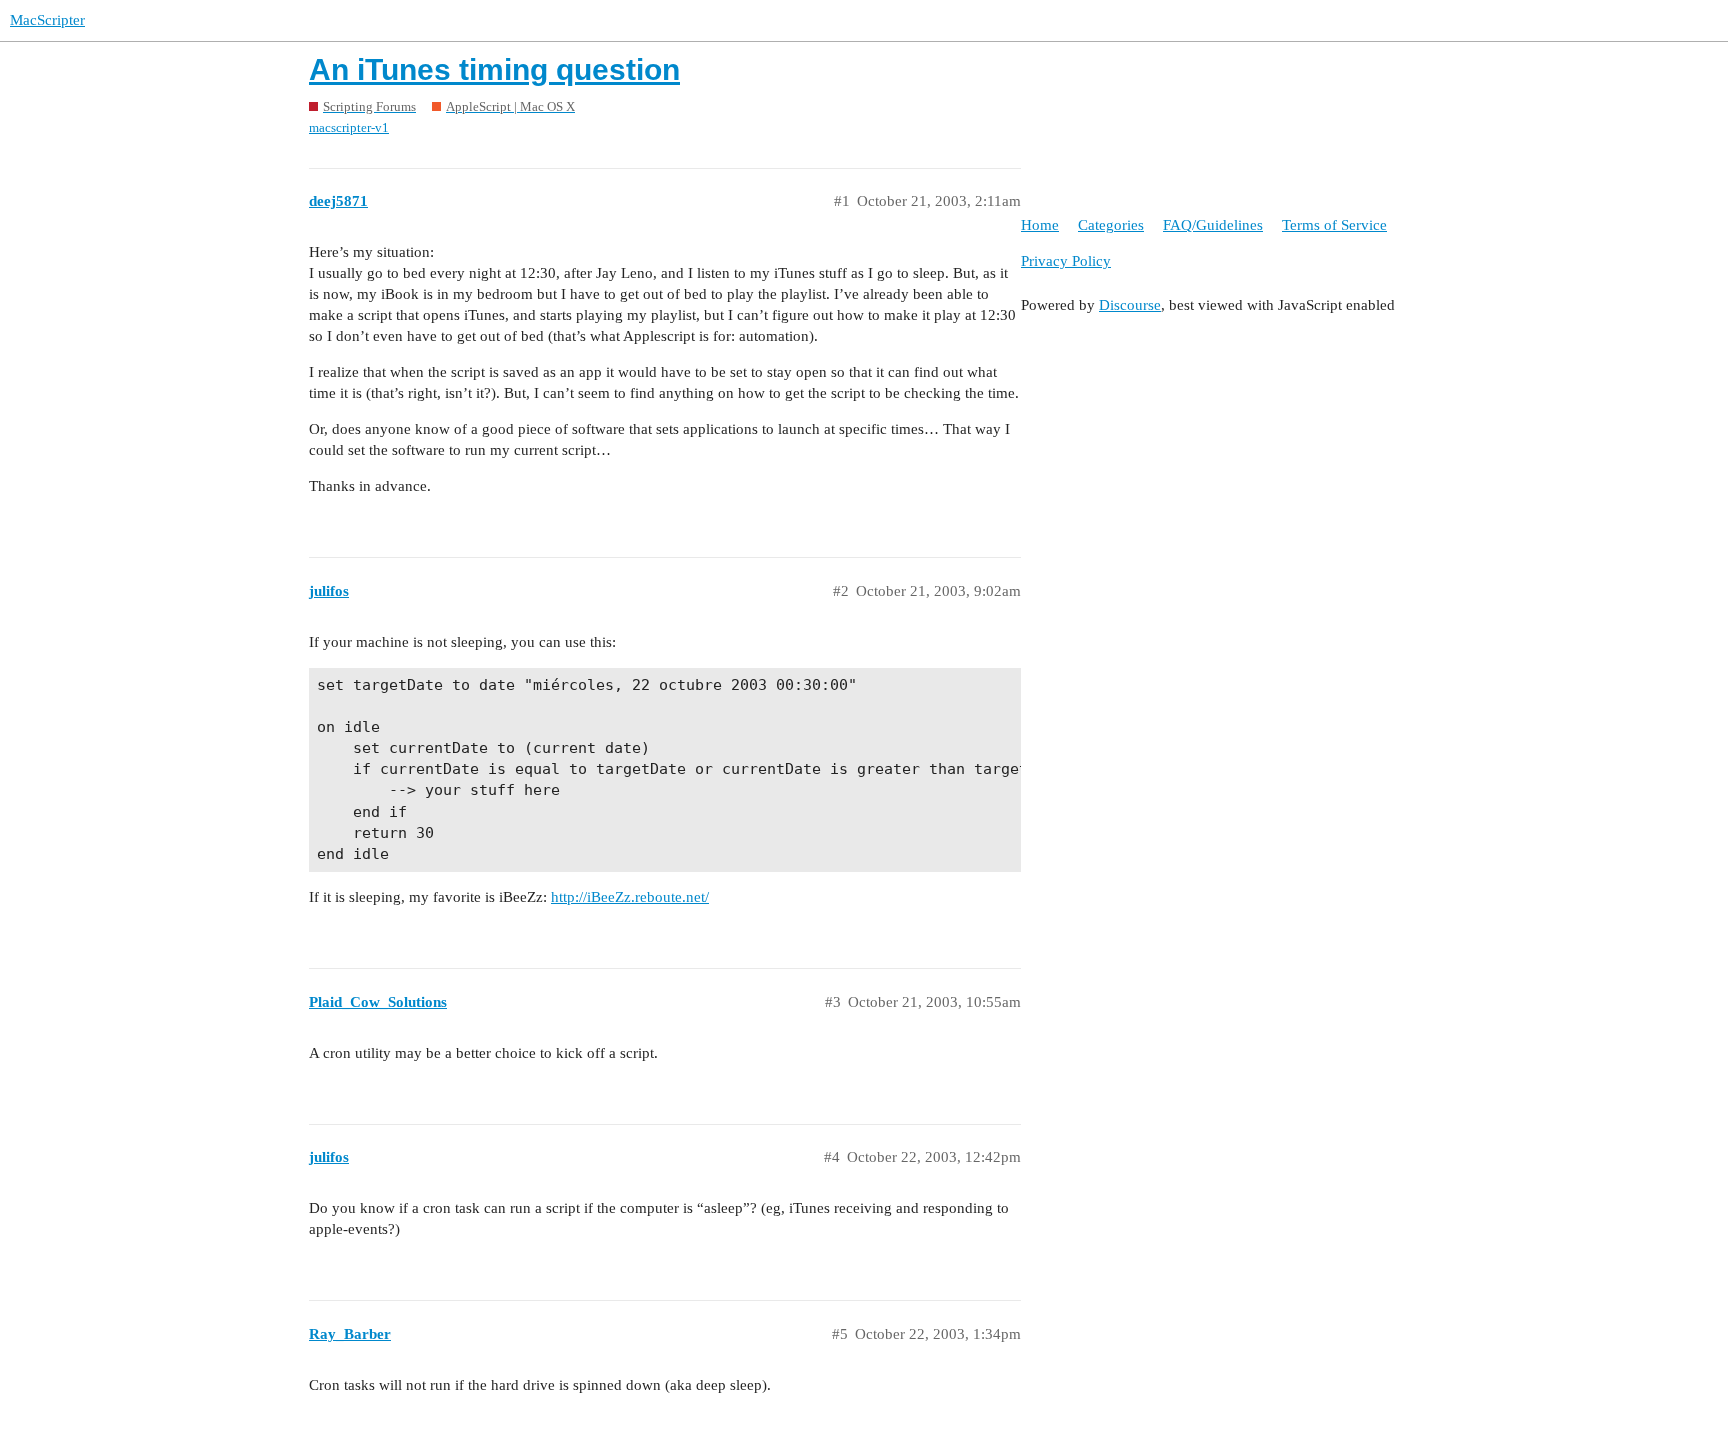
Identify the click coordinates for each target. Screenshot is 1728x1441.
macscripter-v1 (349, 127)
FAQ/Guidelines (1213, 225)
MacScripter (47, 20)
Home (1040, 225)
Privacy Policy (1066, 261)
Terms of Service (1334, 225)
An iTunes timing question (494, 69)
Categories (1111, 225)
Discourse (1130, 305)
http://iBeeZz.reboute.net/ (630, 897)
